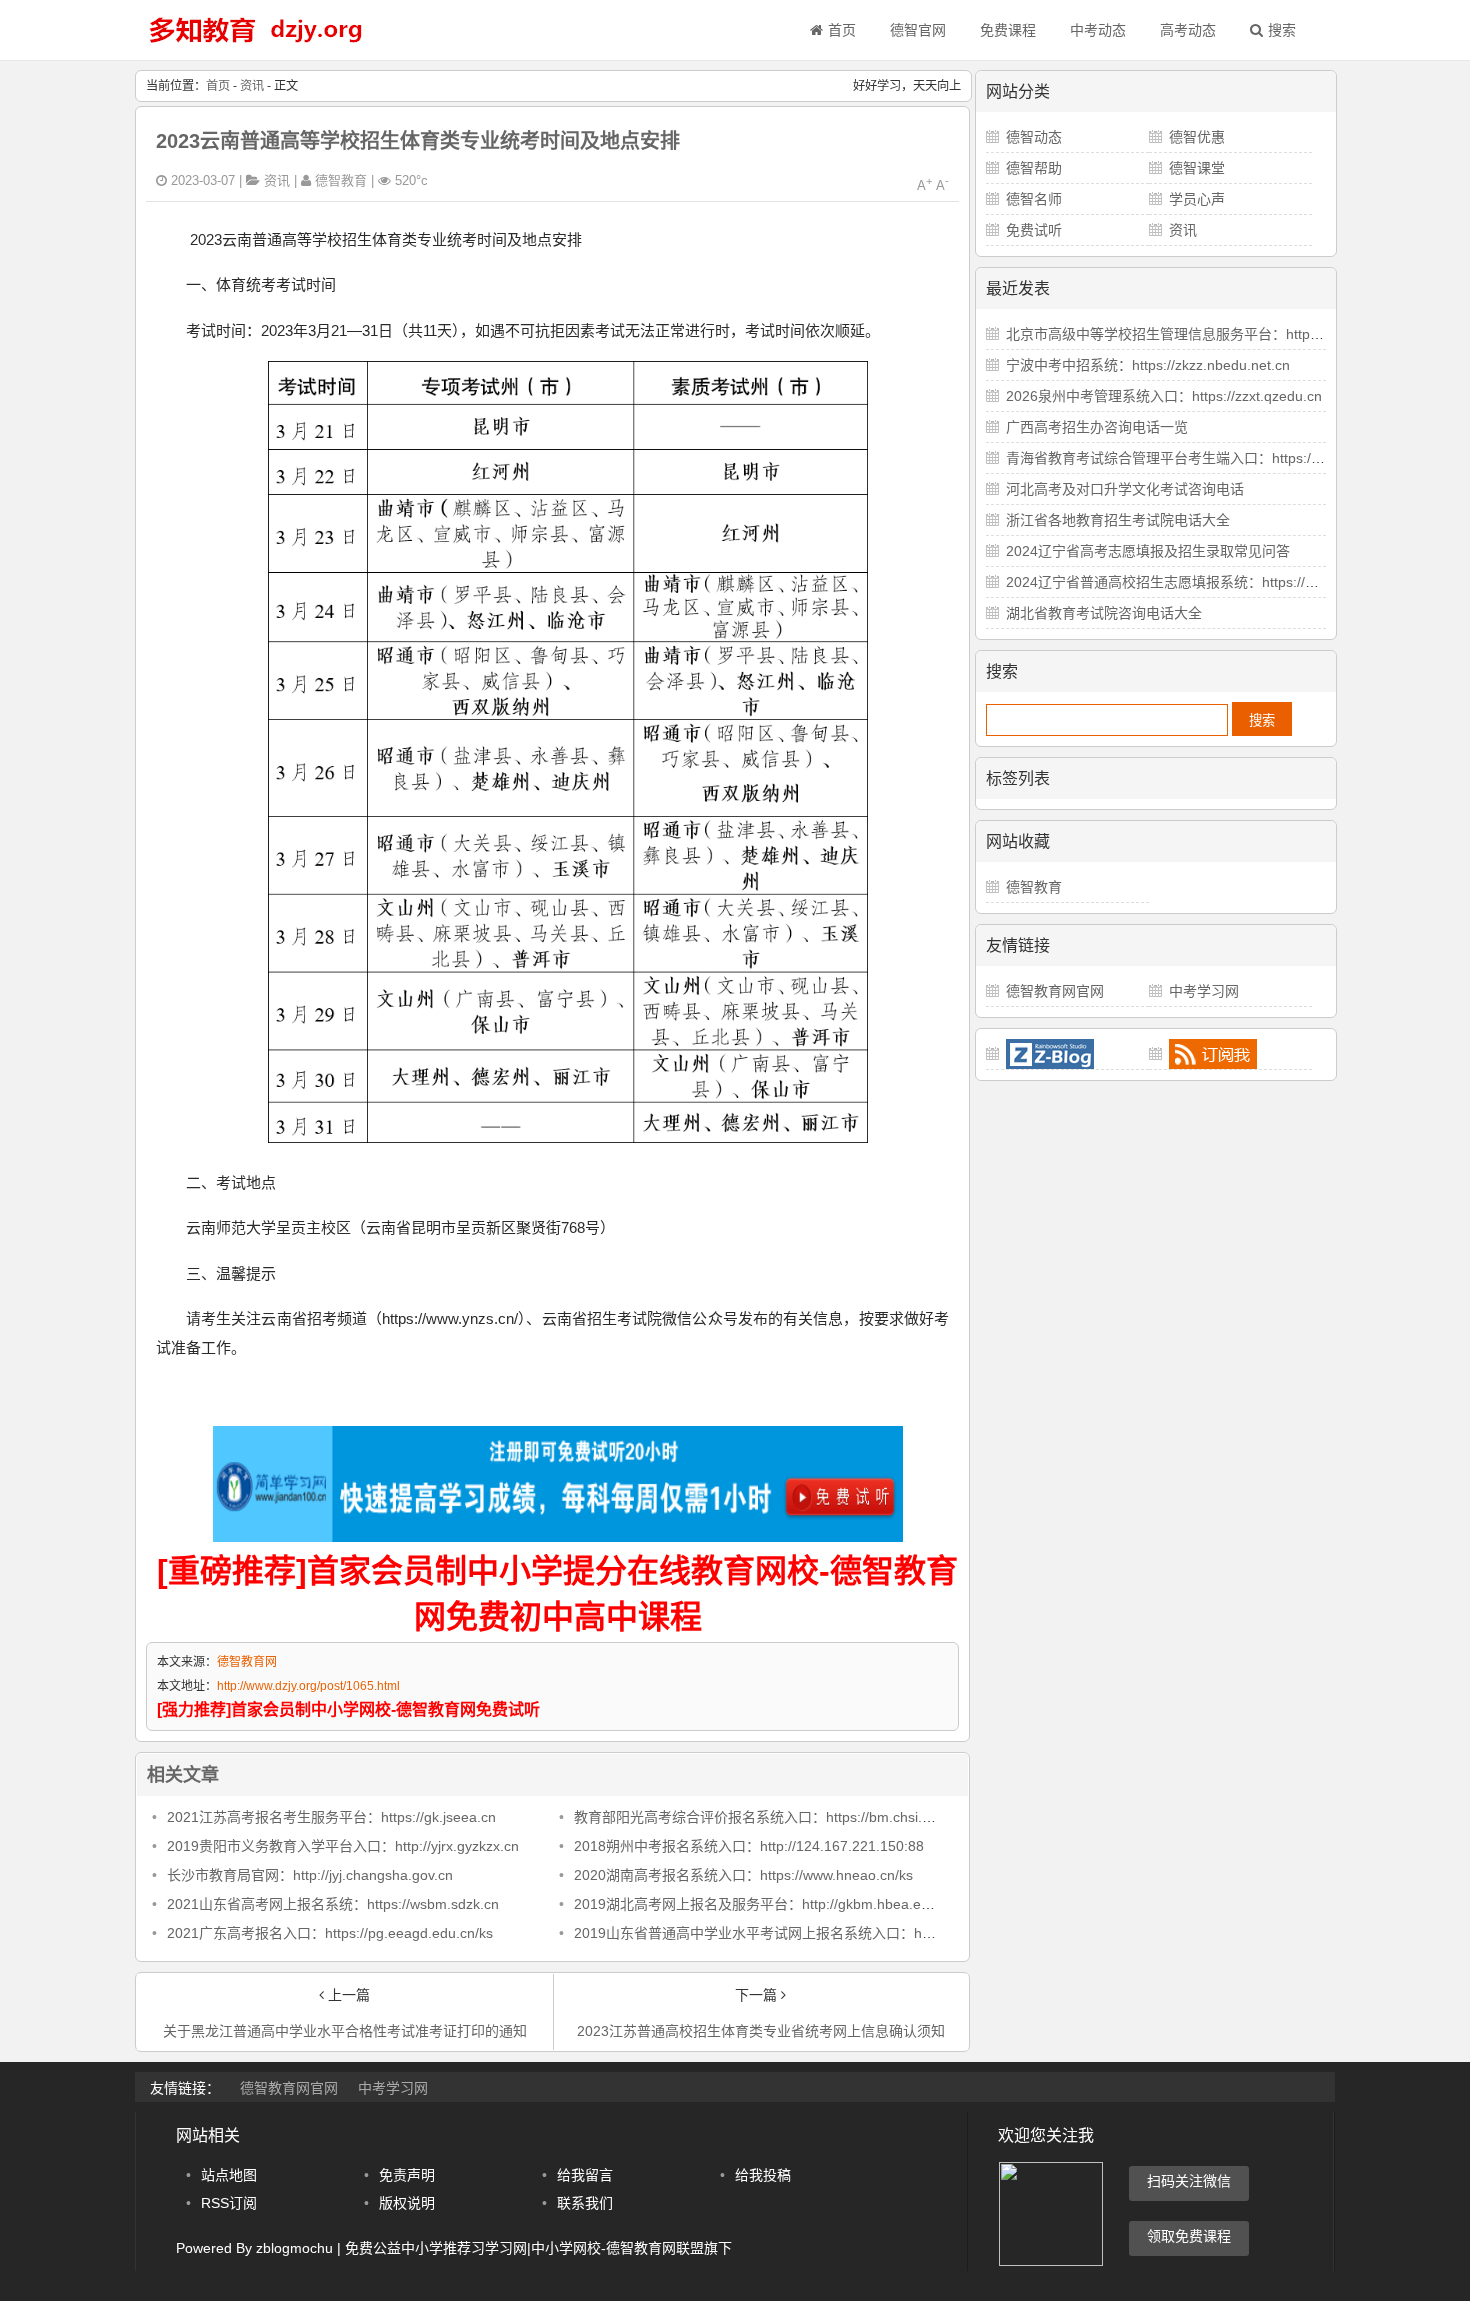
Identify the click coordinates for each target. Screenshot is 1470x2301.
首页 (842, 30)
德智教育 (1034, 887)
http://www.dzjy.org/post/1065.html (308, 1686)
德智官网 (918, 30)
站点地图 (229, 2175)
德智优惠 (1197, 137)
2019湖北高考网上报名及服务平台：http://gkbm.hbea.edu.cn (765, 1904)
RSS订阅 (229, 2203)
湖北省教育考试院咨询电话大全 (1104, 613)
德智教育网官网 (1055, 991)
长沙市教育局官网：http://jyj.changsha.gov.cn (310, 1875)
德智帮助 (1034, 168)
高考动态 (1188, 30)
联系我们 (585, 2203)
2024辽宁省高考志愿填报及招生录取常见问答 (1148, 551)
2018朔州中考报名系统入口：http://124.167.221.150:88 (749, 1846)
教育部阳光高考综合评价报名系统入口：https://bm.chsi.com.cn (771, 1817)
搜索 (1282, 30)
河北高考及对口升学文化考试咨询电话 (1125, 489)
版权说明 (407, 2203)
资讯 (252, 86)
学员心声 (1197, 199)
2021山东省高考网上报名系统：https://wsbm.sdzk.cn (333, 1904)
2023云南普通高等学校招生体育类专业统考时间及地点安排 (418, 141)
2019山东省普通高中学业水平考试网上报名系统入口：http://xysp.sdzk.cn (802, 1933)
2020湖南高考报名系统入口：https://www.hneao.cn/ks (743, 1875)
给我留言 (585, 2175)
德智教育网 (247, 1662)
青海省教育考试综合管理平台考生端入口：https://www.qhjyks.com (1212, 458)
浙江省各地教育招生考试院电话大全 (1118, 520)
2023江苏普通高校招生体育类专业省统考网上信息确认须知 (761, 2031)
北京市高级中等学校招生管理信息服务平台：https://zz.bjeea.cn (1203, 334)
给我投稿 (763, 2175)
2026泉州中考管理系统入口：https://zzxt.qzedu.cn (1164, 396)
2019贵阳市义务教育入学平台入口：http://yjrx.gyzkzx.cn (343, 1846)
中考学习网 (1204, 991)
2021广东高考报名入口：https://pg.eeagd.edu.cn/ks (330, 1933)
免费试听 (1034, 230)
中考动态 (1098, 30)
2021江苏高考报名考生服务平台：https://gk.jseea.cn (331, 1817)
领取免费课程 (1189, 2236)
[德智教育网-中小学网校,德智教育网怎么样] (255, 45)
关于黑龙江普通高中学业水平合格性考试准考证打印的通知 (345, 2031)
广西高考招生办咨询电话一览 (1097, 427)
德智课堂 (1197, 168)
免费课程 (1008, 30)
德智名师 (1034, 199)
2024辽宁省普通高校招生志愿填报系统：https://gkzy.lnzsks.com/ (1208, 582)
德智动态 (1034, 137)
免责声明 (407, 2175)
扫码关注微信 (1189, 2181)
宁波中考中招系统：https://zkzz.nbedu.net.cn (1148, 365)
